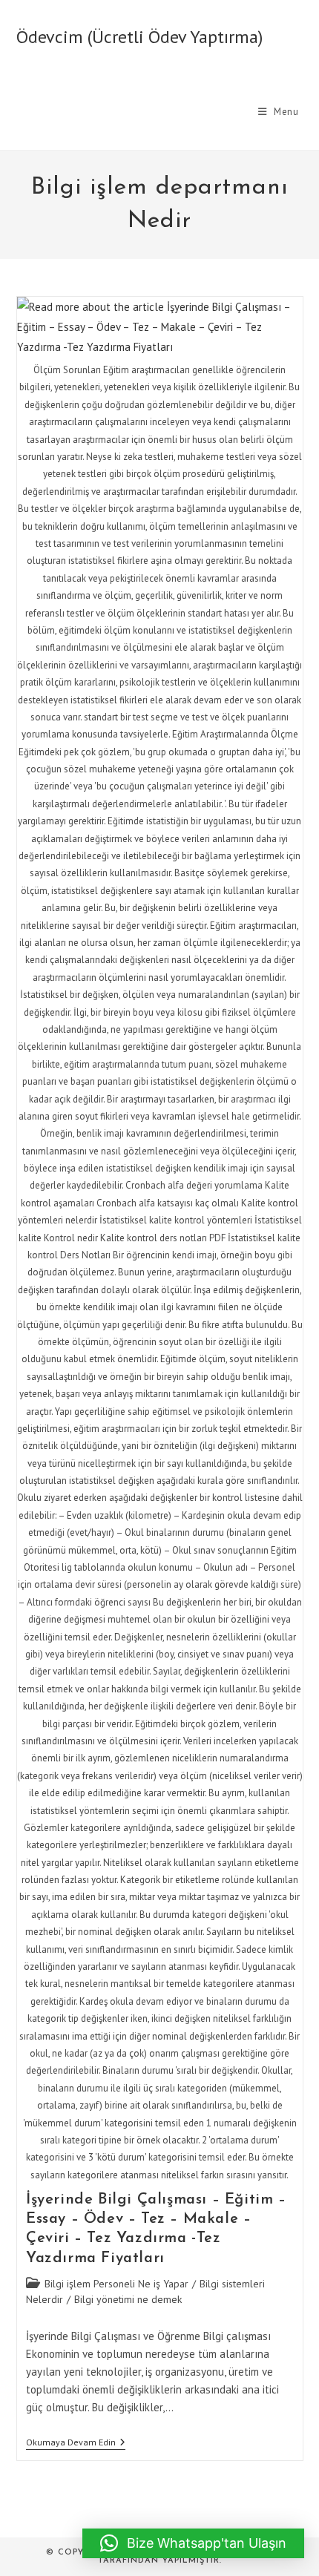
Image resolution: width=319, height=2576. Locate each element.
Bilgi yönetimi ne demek (128, 2299)
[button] (193, 2543)
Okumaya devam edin (76, 2444)
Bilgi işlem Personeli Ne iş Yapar (116, 2284)
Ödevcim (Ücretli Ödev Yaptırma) (139, 37)
